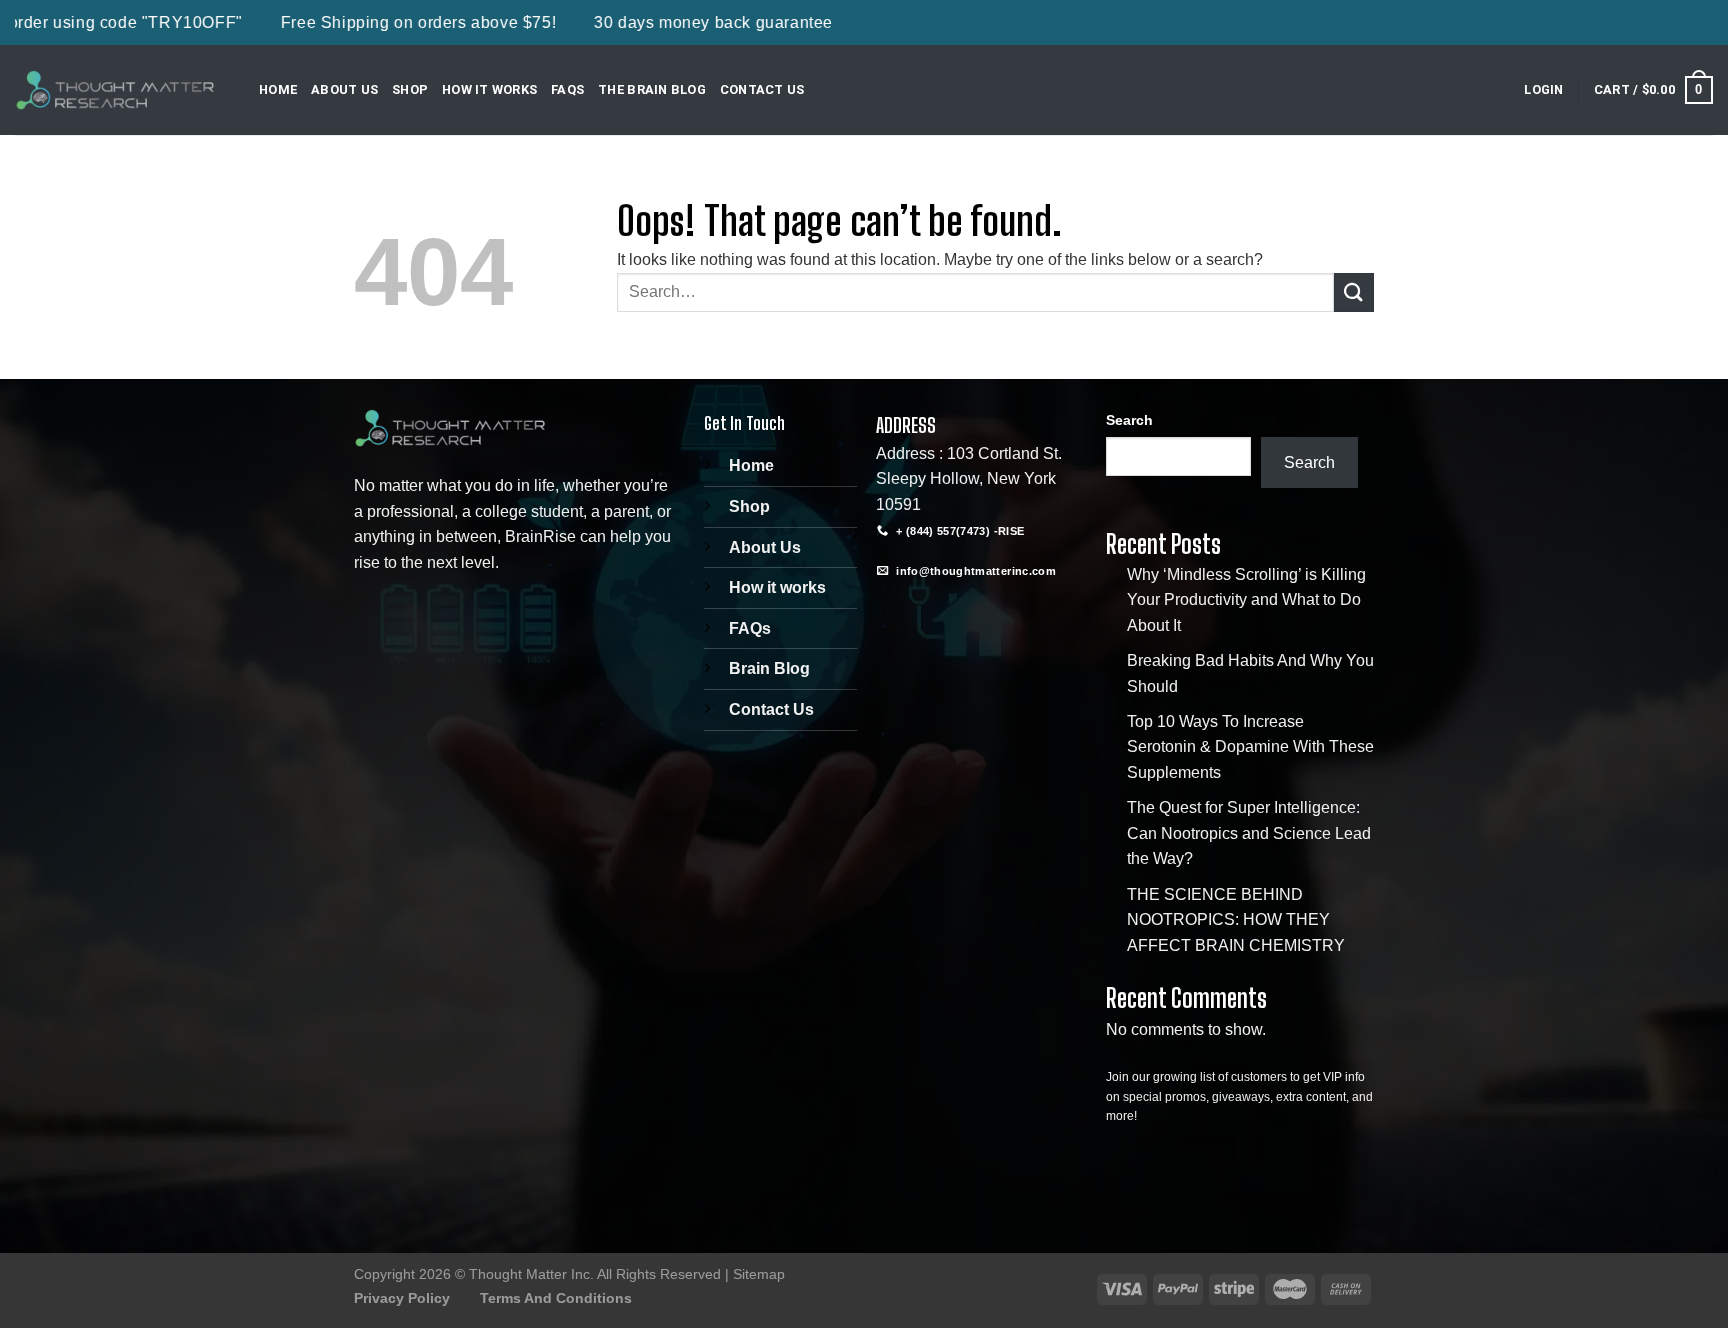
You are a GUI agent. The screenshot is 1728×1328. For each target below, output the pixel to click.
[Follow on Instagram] (930, 614)
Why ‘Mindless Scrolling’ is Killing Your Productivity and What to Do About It (1246, 600)
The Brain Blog (652, 89)
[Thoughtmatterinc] (115, 90)
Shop (410, 89)
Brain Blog (769, 668)
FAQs (567, 89)
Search (1129, 420)
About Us (344, 89)
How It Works (489, 89)
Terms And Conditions (556, 1298)
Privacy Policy (402, 1298)
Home (278, 89)
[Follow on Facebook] (894, 614)
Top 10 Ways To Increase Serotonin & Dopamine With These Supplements (1250, 747)
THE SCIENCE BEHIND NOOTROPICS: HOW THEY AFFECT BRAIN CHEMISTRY (1236, 920)
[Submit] (1354, 292)
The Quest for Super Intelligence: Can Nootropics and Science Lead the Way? (1249, 833)
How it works (777, 587)
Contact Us (762, 89)
